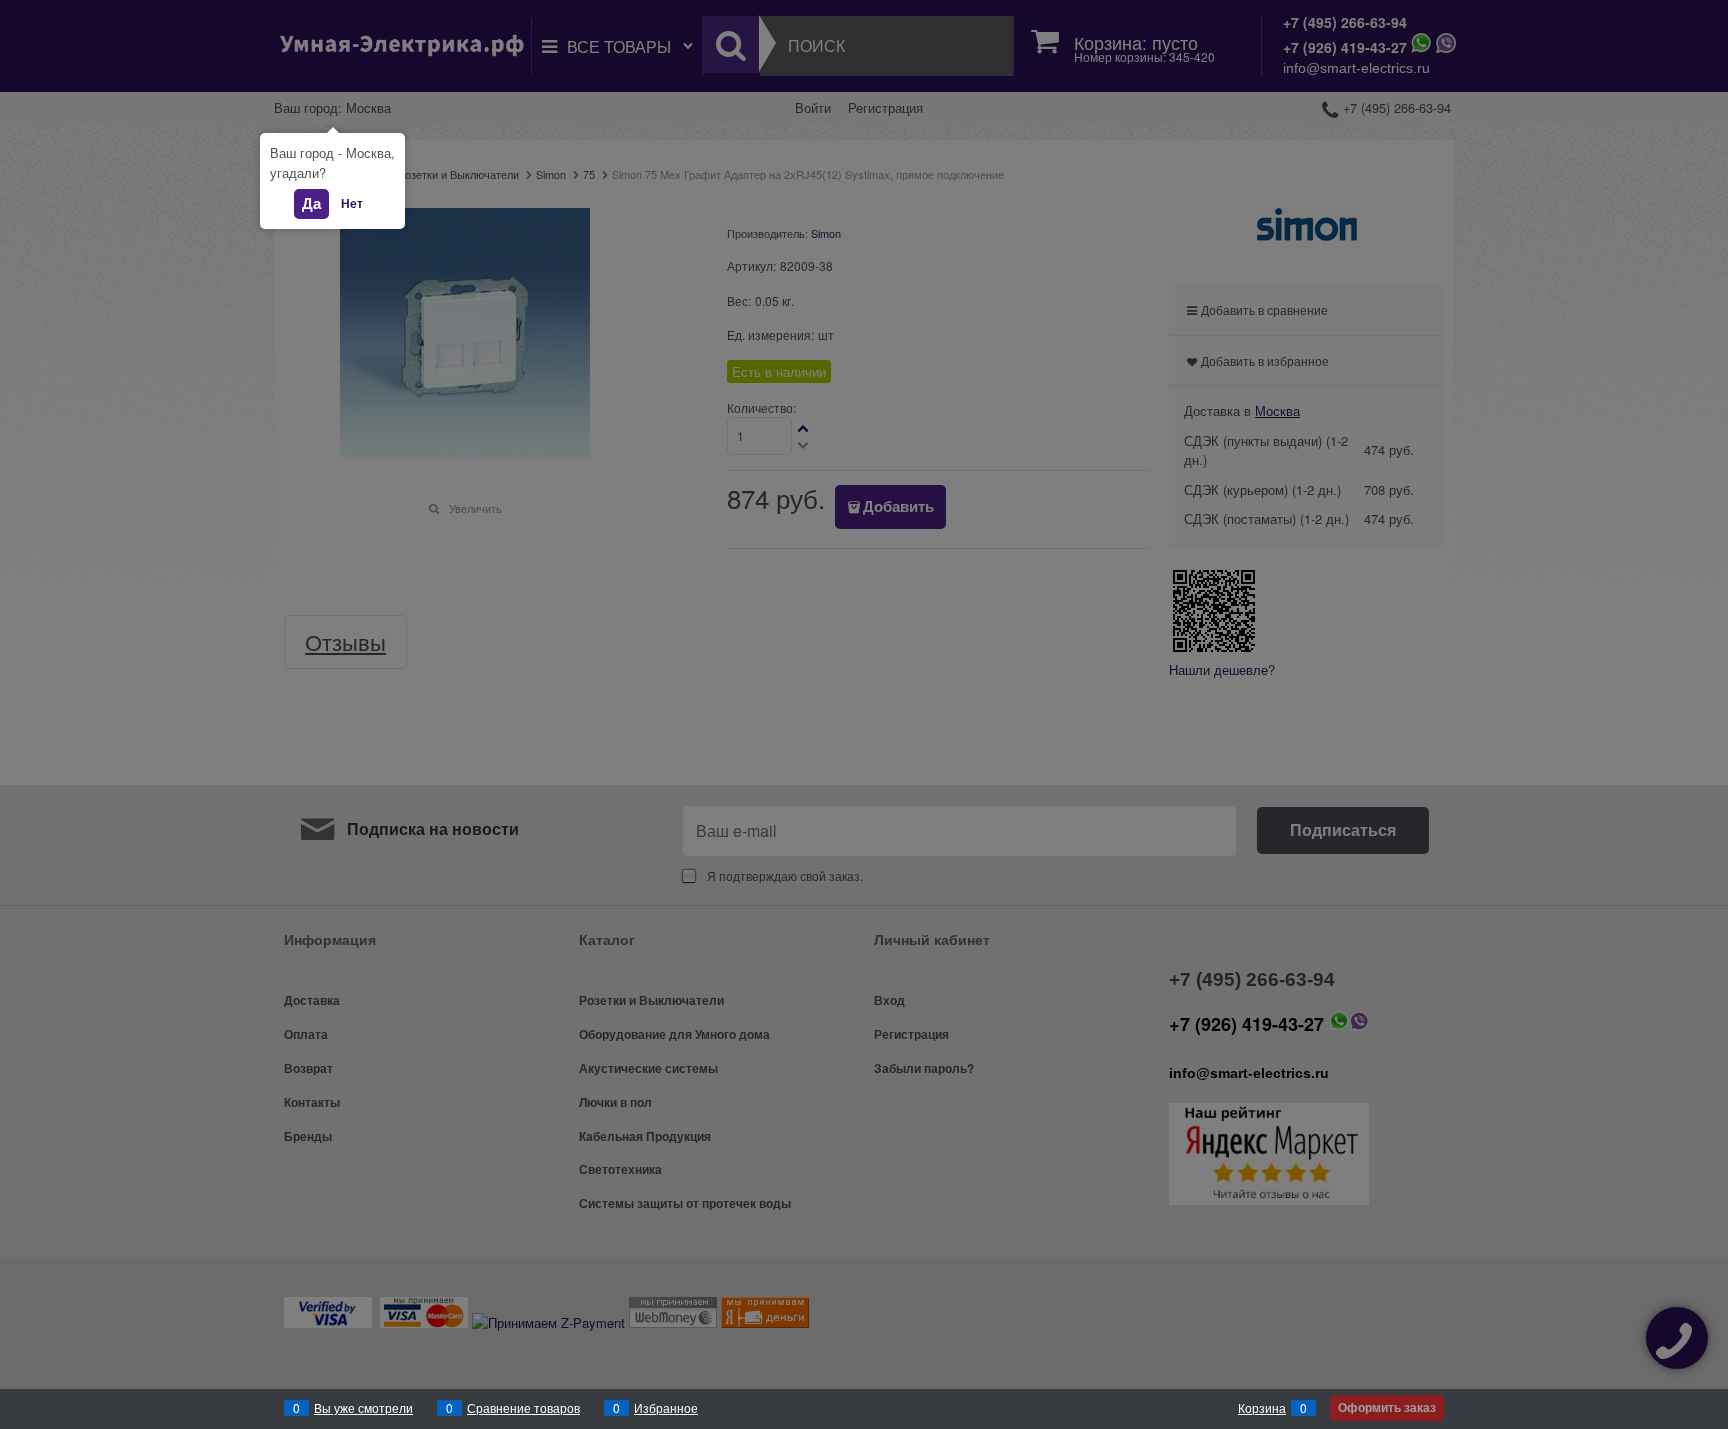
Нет (352, 203)
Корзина (1262, 1407)
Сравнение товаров (523, 1407)
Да (311, 203)
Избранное (666, 1407)
